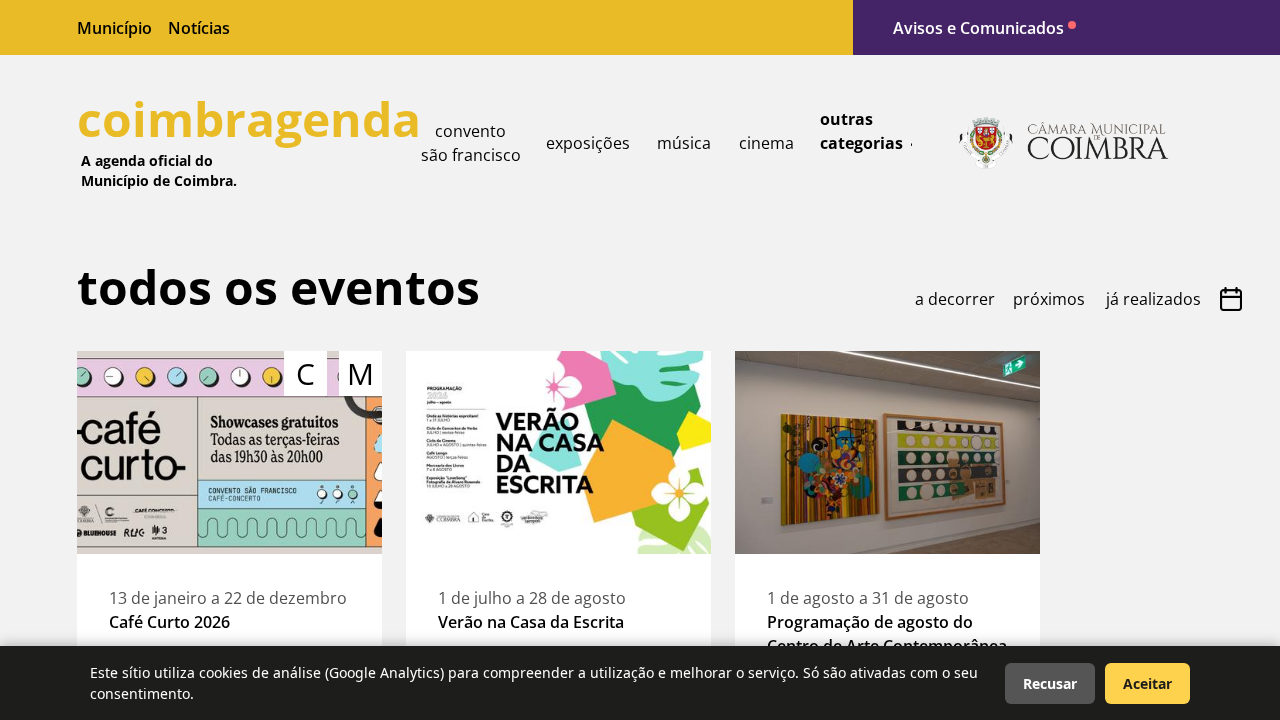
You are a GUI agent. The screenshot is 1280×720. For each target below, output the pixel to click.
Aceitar (1147, 683)
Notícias (199, 28)
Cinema (766, 143)
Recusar (1050, 683)
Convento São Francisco (471, 143)
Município (114, 28)
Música (684, 143)
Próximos (1049, 299)
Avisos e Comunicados (978, 28)
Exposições (588, 143)
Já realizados (1153, 299)
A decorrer (955, 299)
